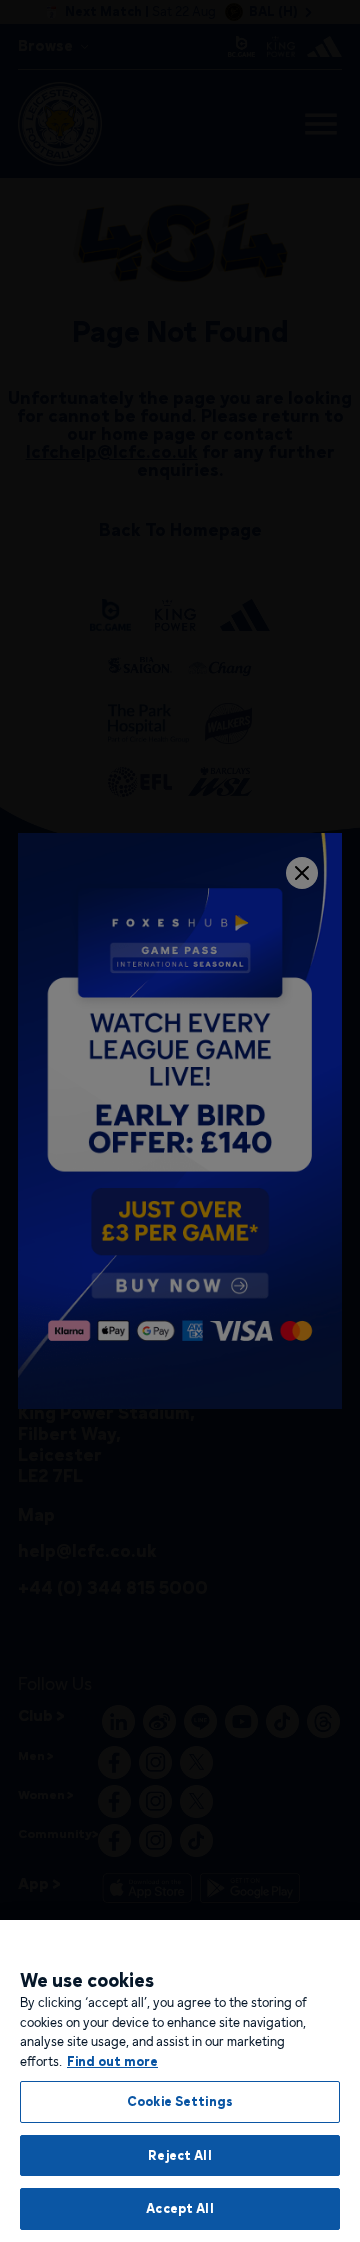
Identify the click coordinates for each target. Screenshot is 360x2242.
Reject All (179, 2155)
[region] (180, 2081)
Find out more (112, 2061)
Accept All (179, 2208)
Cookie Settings (180, 2101)
